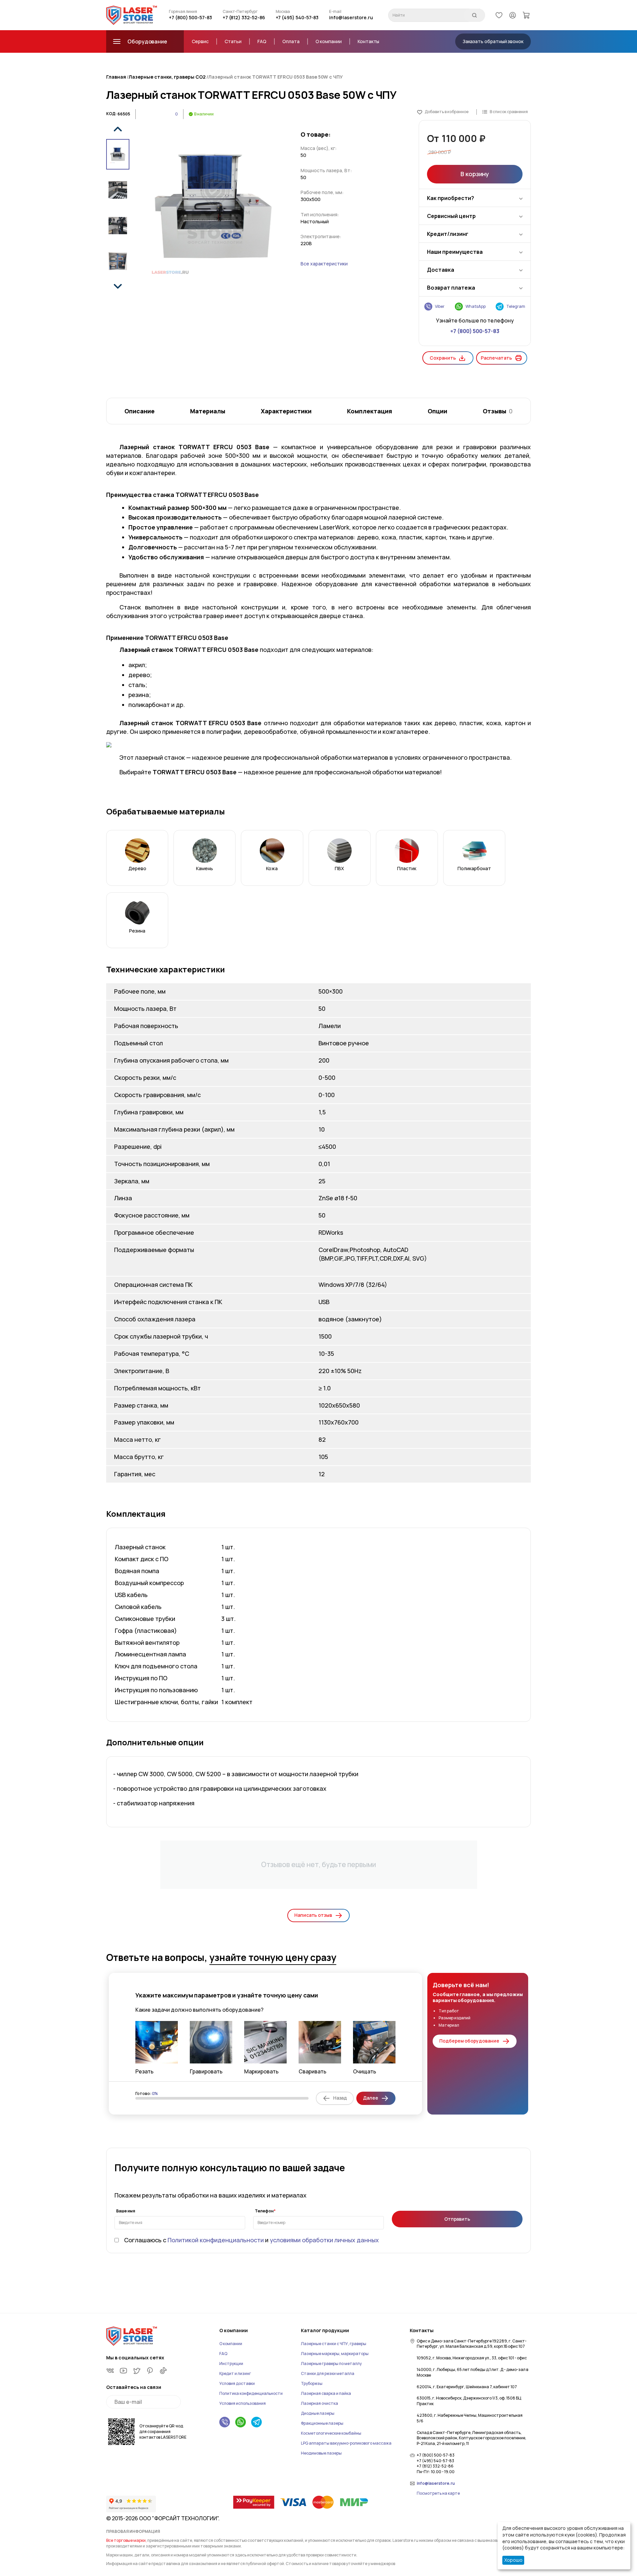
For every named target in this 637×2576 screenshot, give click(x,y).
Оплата (291, 41)
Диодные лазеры (318, 2413)
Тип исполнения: (320, 214)
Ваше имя (126, 2211)
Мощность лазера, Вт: (326, 170)
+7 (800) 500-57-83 (190, 17)
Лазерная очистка (319, 2403)
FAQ (262, 41)
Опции (437, 411)
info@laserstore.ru (351, 17)
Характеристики (286, 411)
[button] (118, 129)
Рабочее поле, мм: (322, 192)
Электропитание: (321, 236)
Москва (283, 12)
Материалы (208, 411)
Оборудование (147, 41)
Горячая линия (183, 12)
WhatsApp (476, 306)
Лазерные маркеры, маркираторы (335, 2354)
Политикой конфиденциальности (216, 2240)
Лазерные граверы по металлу (331, 2364)
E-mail (335, 12)
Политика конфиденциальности (251, 2393)
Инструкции (231, 2364)
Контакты (368, 41)
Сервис (200, 41)
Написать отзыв (313, 1915)
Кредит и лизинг (235, 2373)
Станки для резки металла (328, 2373)
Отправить (457, 2219)
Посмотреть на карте (438, 2493)
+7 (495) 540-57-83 (297, 17)
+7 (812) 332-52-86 (244, 17)
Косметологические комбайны (331, 2433)
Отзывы (498, 411)
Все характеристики (324, 264)
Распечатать (496, 358)
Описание (140, 411)
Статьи (233, 41)
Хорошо (513, 2560)
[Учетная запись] (513, 15)
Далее (371, 2098)
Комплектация (370, 411)
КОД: (111, 114)
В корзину (475, 174)
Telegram (516, 306)
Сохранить (443, 358)
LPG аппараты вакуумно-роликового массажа (346, 2443)
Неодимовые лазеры (321, 2453)
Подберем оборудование (469, 2041)
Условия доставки (237, 2383)
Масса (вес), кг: (319, 148)
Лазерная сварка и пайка (326, 2393)
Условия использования (243, 2403)
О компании (329, 41)
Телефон (264, 2211)
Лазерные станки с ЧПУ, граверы (334, 2344)
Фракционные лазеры (322, 2423)
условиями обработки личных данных (324, 2240)
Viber (440, 306)
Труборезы (312, 2383)
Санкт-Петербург (240, 12)
